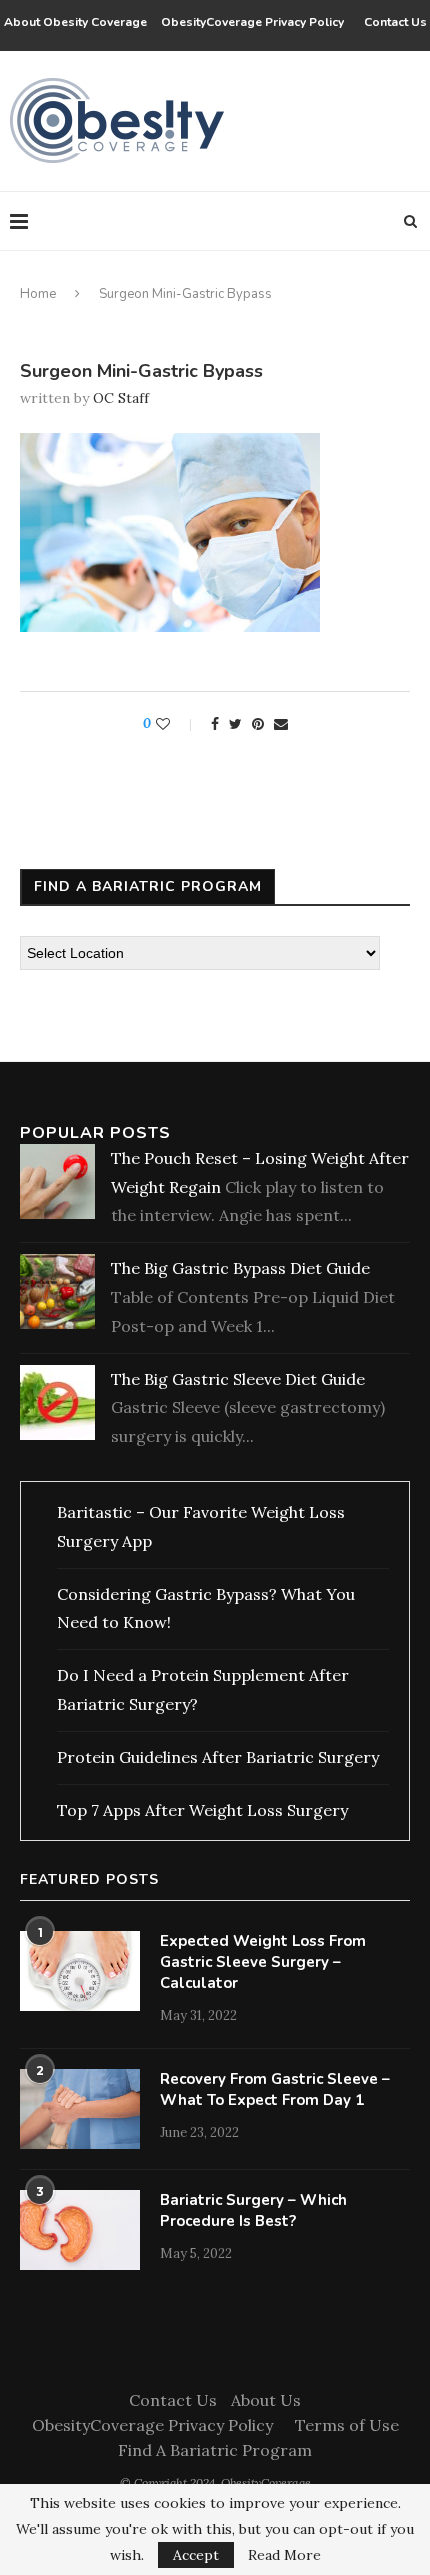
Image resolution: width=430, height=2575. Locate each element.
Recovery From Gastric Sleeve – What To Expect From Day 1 (275, 2089)
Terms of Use (347, 2425)
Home (38, 294)
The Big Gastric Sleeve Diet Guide (238, 1379)
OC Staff (121, 398)
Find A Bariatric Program (215, 2450)
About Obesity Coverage (75, 22)
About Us (266, 2400)
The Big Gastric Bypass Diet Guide (240, 1268)
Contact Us (395, 22)
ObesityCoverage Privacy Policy (255, 22)
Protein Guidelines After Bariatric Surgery (218, 1757)
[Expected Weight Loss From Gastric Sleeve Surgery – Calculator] (80, 1971)
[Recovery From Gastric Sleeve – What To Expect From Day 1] (80, 2109)
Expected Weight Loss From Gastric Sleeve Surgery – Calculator (263, 1962)
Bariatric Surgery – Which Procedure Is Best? (253, 2210)
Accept (196, 2555)
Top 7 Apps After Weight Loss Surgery (202, 1810)
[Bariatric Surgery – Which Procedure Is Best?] (80, 2230)
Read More (284, 2555)
